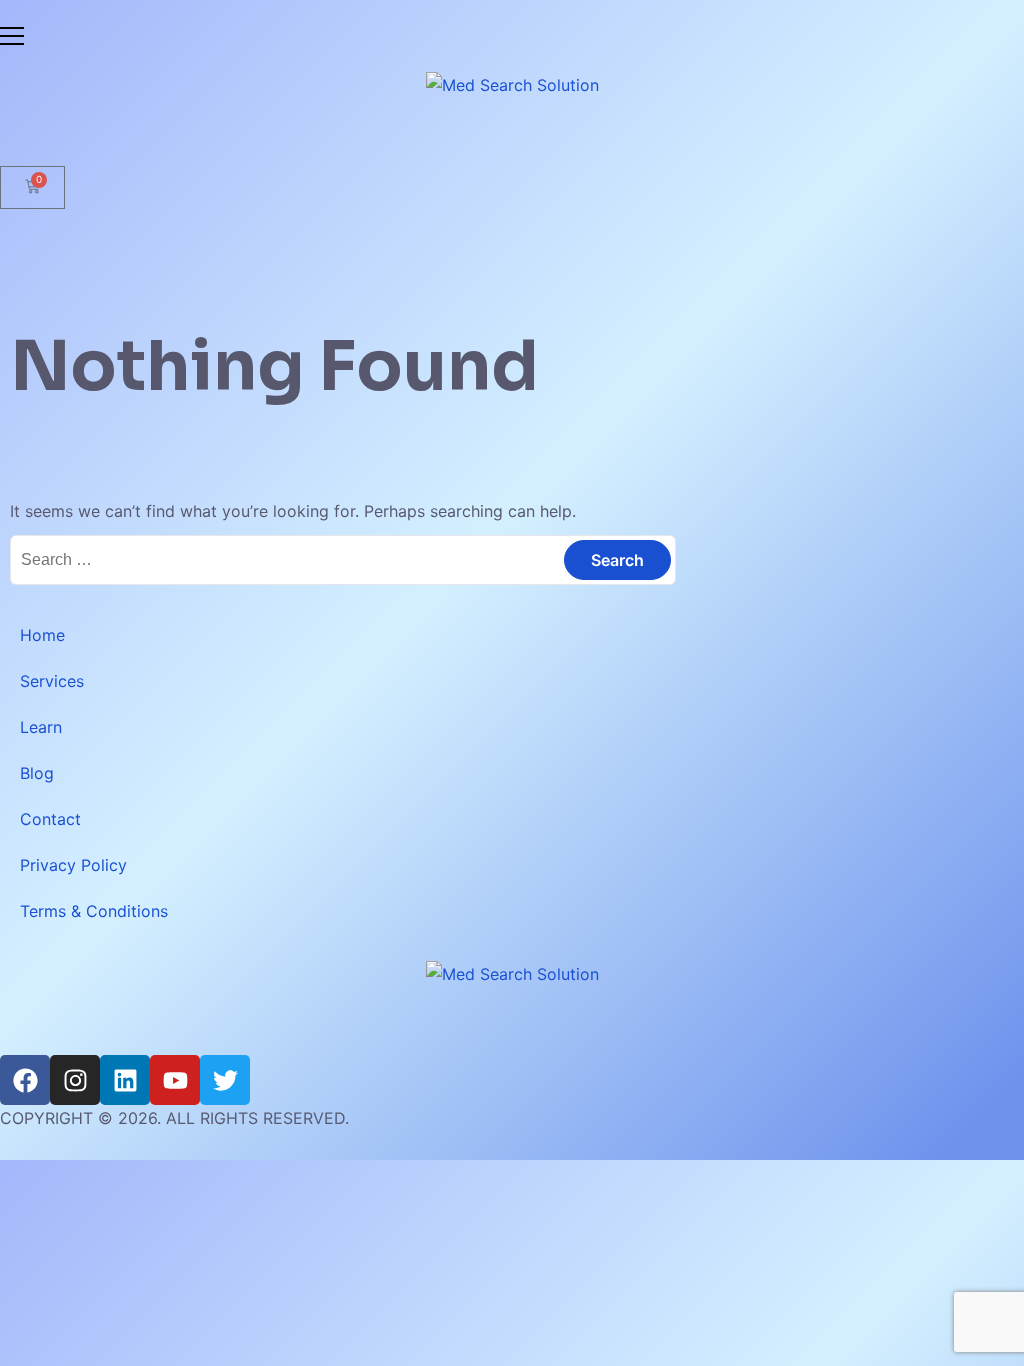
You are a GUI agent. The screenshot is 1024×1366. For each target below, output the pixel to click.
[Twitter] (225, 1080)
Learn (41, 727)
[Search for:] (343, 559)
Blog (37, 773)
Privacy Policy (73, 865)
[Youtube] (175, 1080)
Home (42, 635)
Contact (50, 819)
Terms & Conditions (94, 911)
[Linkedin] (125, 1080)
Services (52, 681)
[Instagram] (75, 1080)
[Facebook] (25, 1080)
